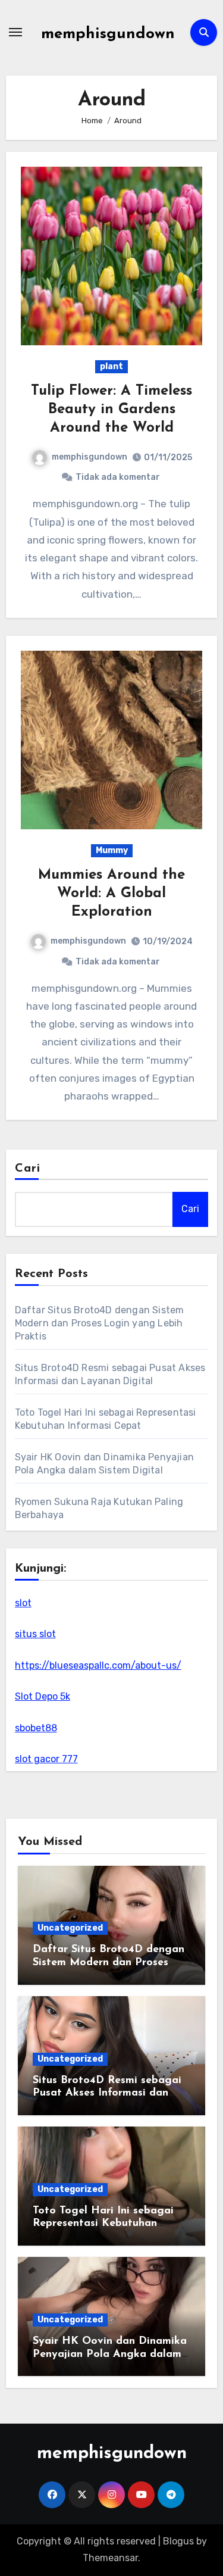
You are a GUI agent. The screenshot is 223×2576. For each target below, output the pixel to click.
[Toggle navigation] (15, 32)
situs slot (35, 1634)
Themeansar (110, 2558)
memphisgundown (108, 34)
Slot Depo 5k (43, 1696)
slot (23, 1603)
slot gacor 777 (46, 1759)
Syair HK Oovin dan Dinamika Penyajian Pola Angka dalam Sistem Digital (110, 2354)
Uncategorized (70, 1928)
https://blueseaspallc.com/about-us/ (98, 1665)
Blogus (178, 2541)
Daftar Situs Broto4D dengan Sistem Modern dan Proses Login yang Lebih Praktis (100, 1323)
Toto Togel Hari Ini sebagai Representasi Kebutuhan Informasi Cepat (103, 2224)
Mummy (112, 850)
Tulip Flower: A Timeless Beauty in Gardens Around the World (111, 410)
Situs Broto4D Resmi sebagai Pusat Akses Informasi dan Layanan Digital (107, 2093)
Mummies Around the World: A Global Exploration (111, 894)
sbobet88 (36, 1728)
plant (111, 366)
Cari (28, 1169)
